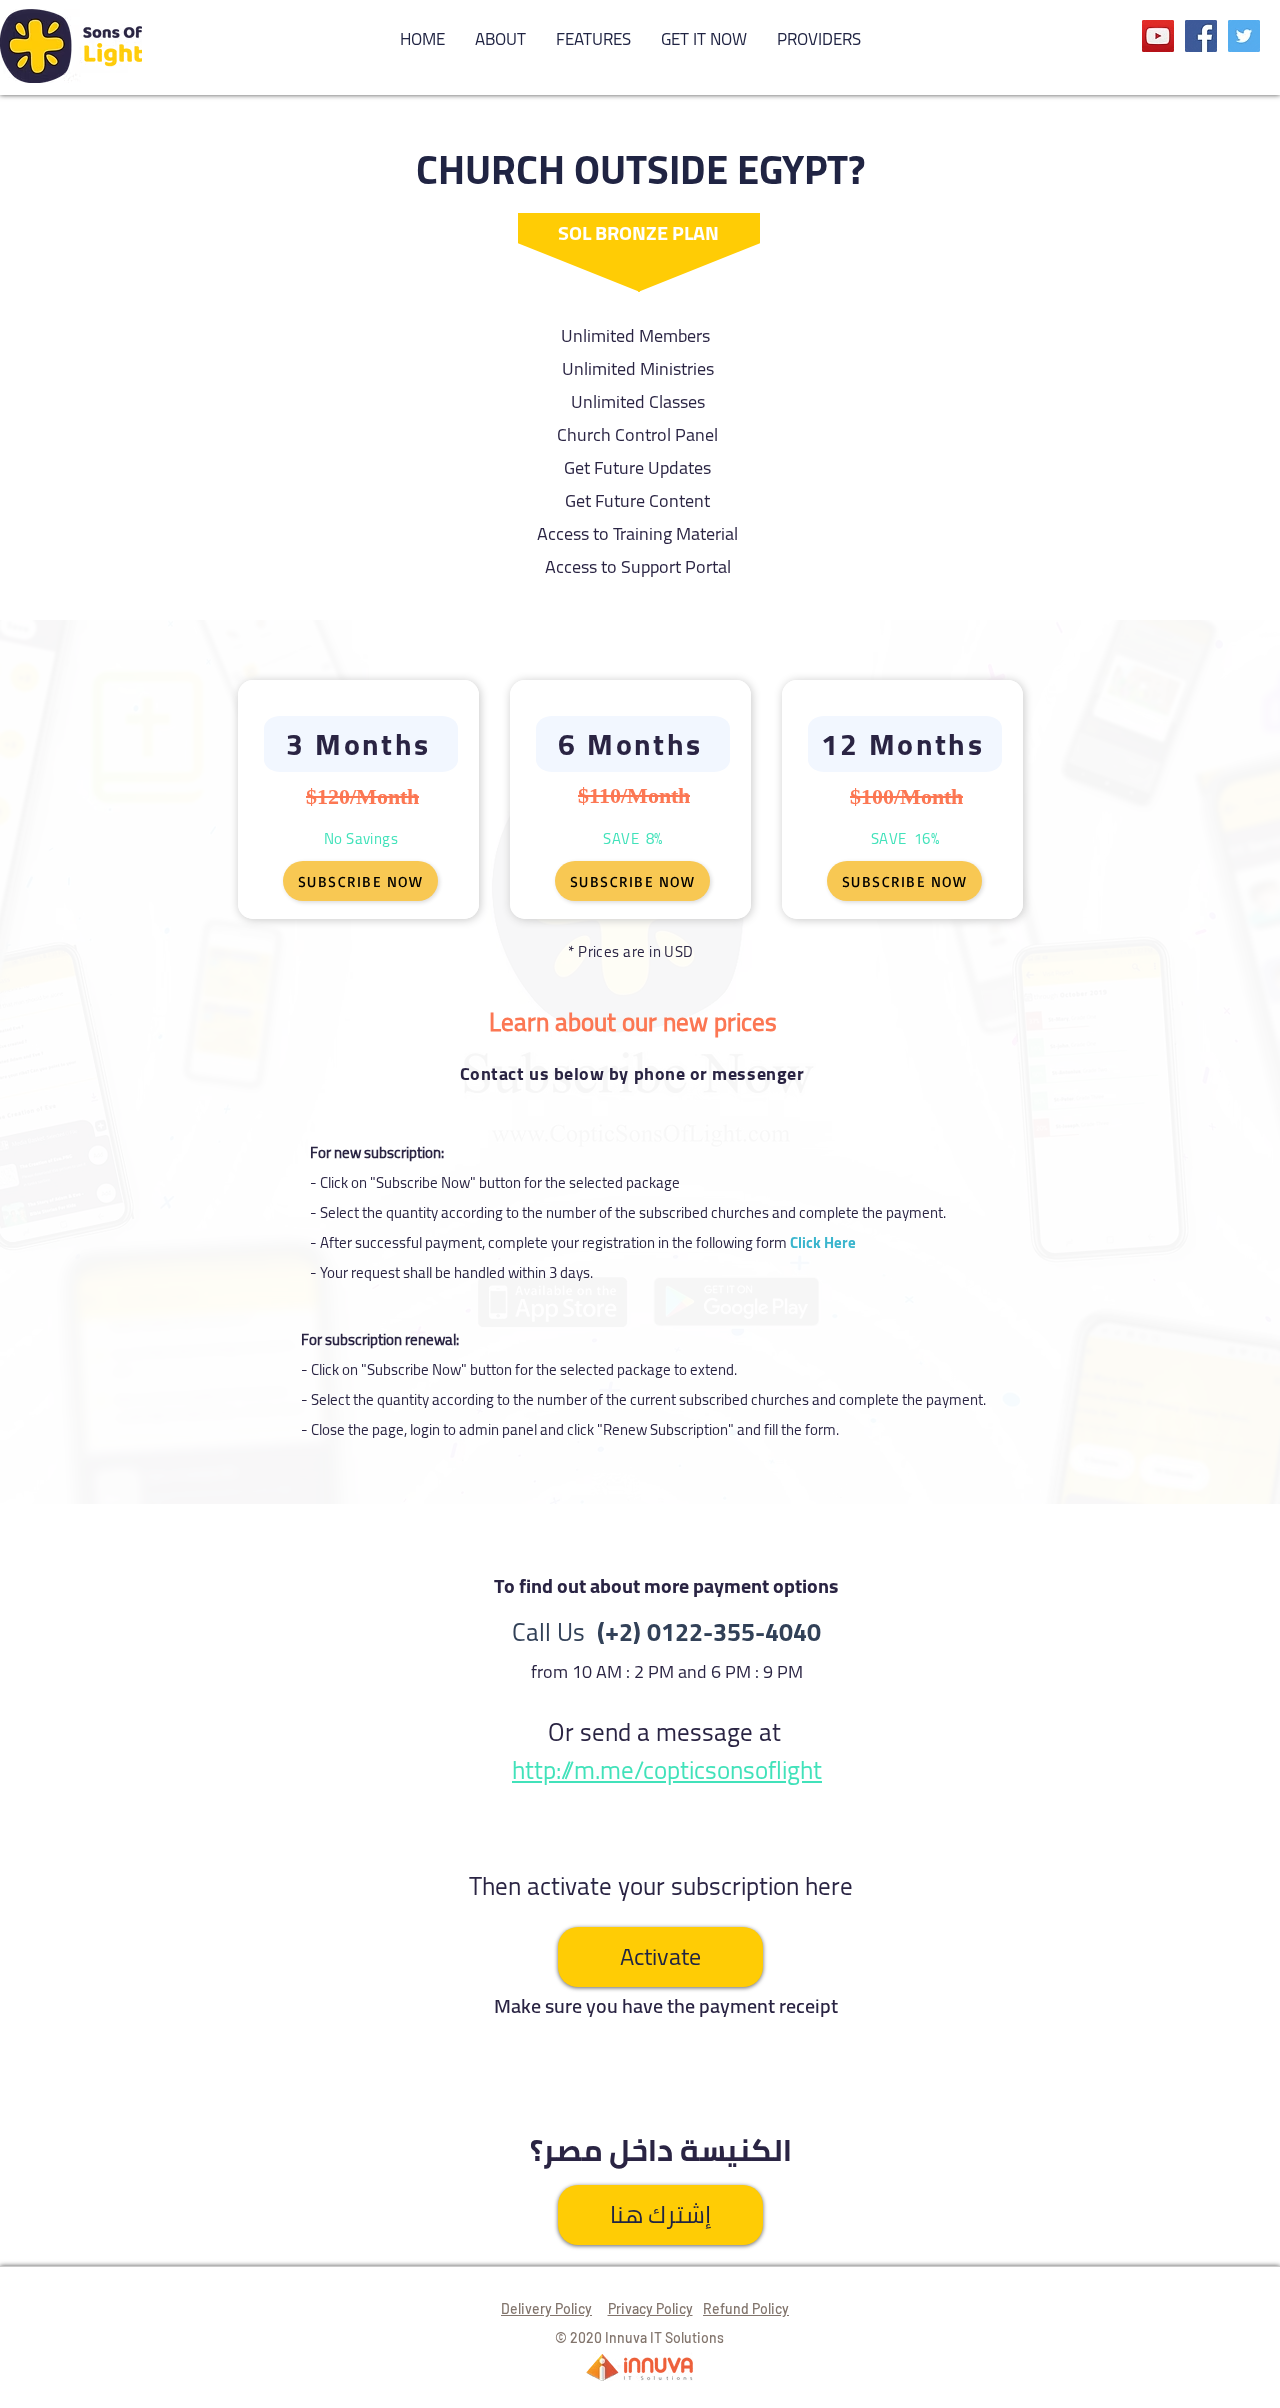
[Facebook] (1201, 36)
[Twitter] (1244, 36)
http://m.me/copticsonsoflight (667, 1769)
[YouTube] (1158, 36)
